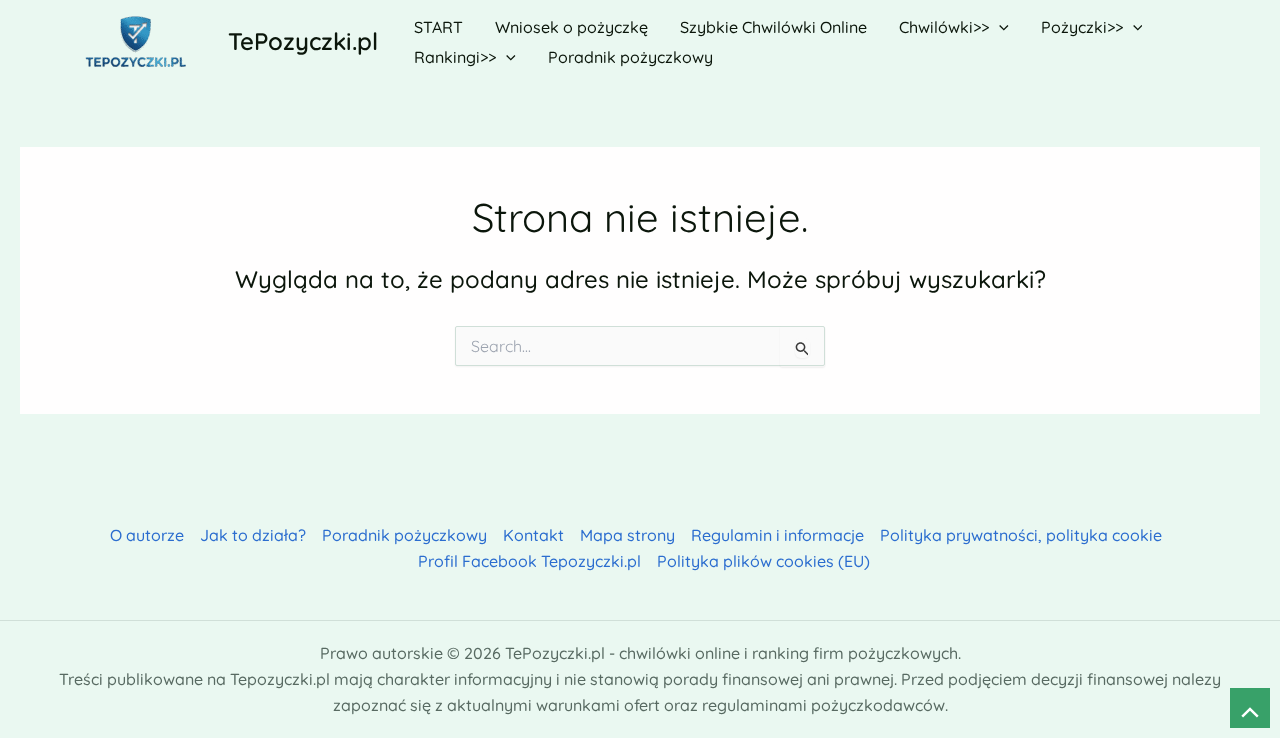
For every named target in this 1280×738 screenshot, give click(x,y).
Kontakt (533, 535)
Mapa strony (627, 535)
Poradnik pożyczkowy (404, 535)
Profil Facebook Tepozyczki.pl (529, 561)
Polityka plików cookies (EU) (763, 561)
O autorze (147, 535)
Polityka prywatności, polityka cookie (1021, 535)
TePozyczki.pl (303, 41)
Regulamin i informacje (777, 535)
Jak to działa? (253, 535)
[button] (999, 27)
